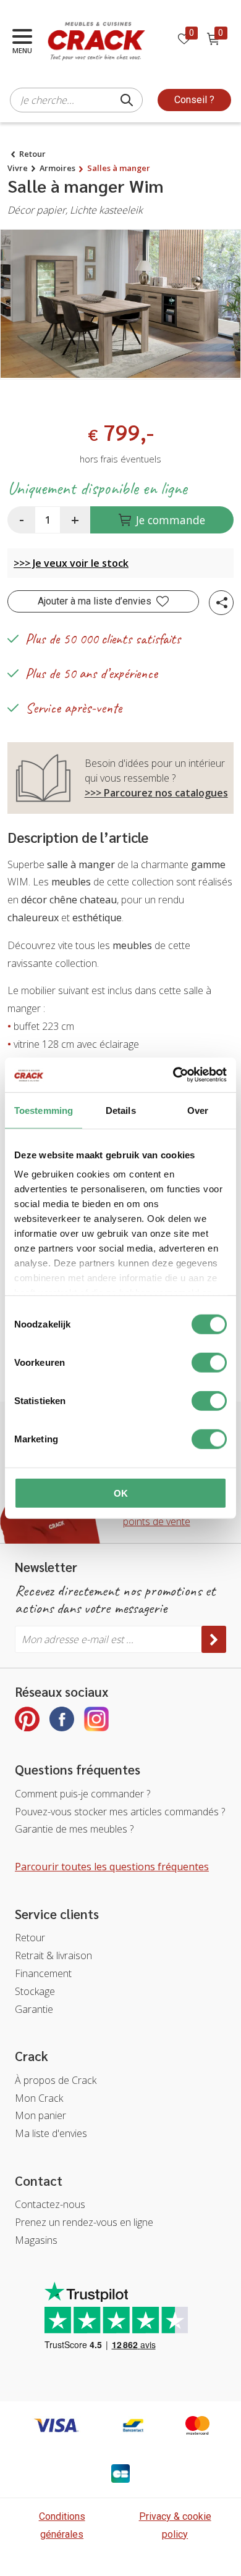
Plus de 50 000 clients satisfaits (103, 639)
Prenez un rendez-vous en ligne (84, 2222)
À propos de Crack (56, 2080)
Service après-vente (74, 708)
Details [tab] (121, 1110)
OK (121, 1493)
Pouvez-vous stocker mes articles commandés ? (120, 1812)
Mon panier (40, 2115)
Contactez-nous (50, 2204)
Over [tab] (198, 1110)
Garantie (34, 2009)
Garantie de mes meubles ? (74, 1829)
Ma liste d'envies (51, 2133)
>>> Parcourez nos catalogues (156, 793)
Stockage (35, 1991)
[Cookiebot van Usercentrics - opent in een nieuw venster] (173, 1075)
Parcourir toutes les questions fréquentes (112, 1867)
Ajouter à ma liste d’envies (95, 601)
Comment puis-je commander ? (82, 1794)
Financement (43, 1973)
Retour (32, 154)
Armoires (57, 168)
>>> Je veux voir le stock (71, 563)
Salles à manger (119, 168)
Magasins (36, 2240)
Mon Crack (39, 2098)
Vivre (18, 168)
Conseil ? (194, 100)
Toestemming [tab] (44, 1110)
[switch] (209, 1362)
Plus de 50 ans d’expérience (91, 673)
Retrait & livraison (53, 1955)
